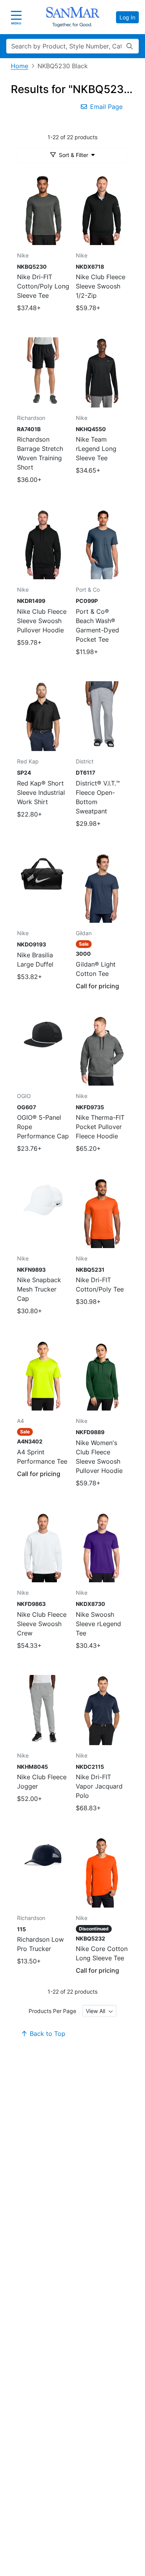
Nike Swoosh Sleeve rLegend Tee (98, 1624)
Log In (127, 17)
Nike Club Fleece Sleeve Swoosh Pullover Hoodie (42, 621)
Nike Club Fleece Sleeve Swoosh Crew (42, 1624)
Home (20, 66)
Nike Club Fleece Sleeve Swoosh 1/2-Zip (101, 286)
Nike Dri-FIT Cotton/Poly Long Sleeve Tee (43, 286)
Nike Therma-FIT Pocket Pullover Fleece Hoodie (100, 1127)
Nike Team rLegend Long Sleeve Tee (96, 449)
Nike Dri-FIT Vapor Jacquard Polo (99, 1786)
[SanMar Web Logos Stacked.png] (73, 17)
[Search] (130, 46)
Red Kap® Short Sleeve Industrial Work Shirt (41, 792)
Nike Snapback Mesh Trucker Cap (39, 1289)
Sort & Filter (73, 155)
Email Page (106, 107)
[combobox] (99, 2011)
